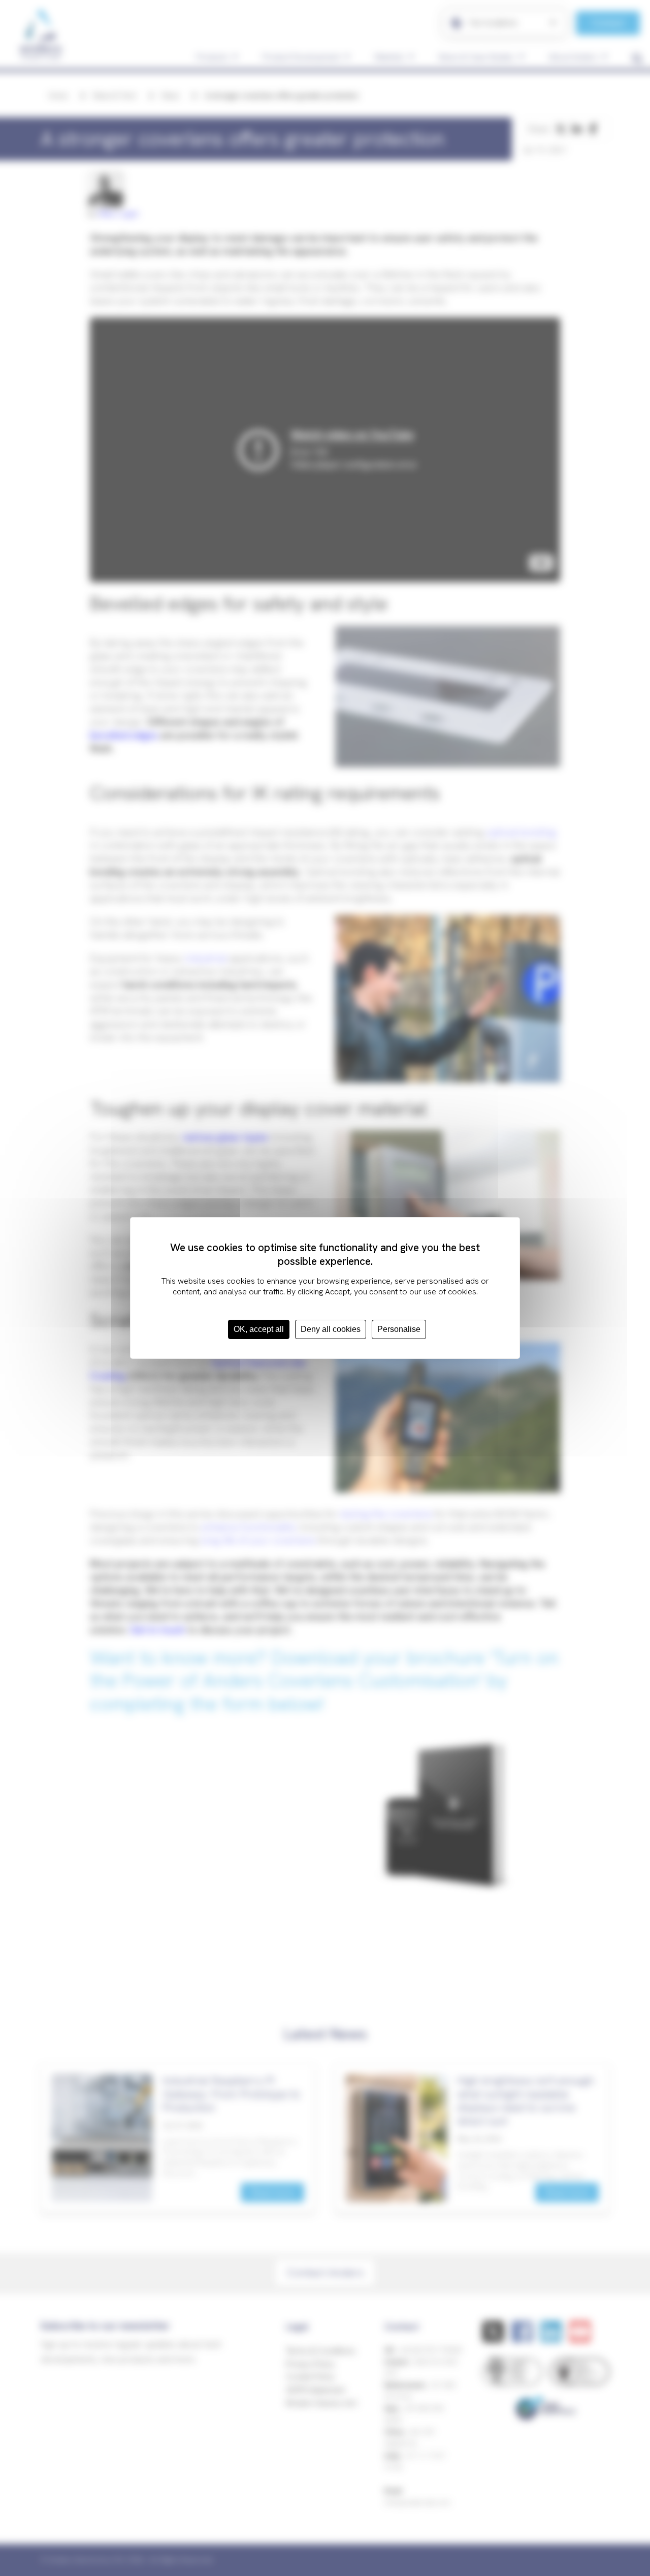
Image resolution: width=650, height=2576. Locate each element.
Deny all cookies (331, 1329)
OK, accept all (259, 1329)
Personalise (399, 1329)
